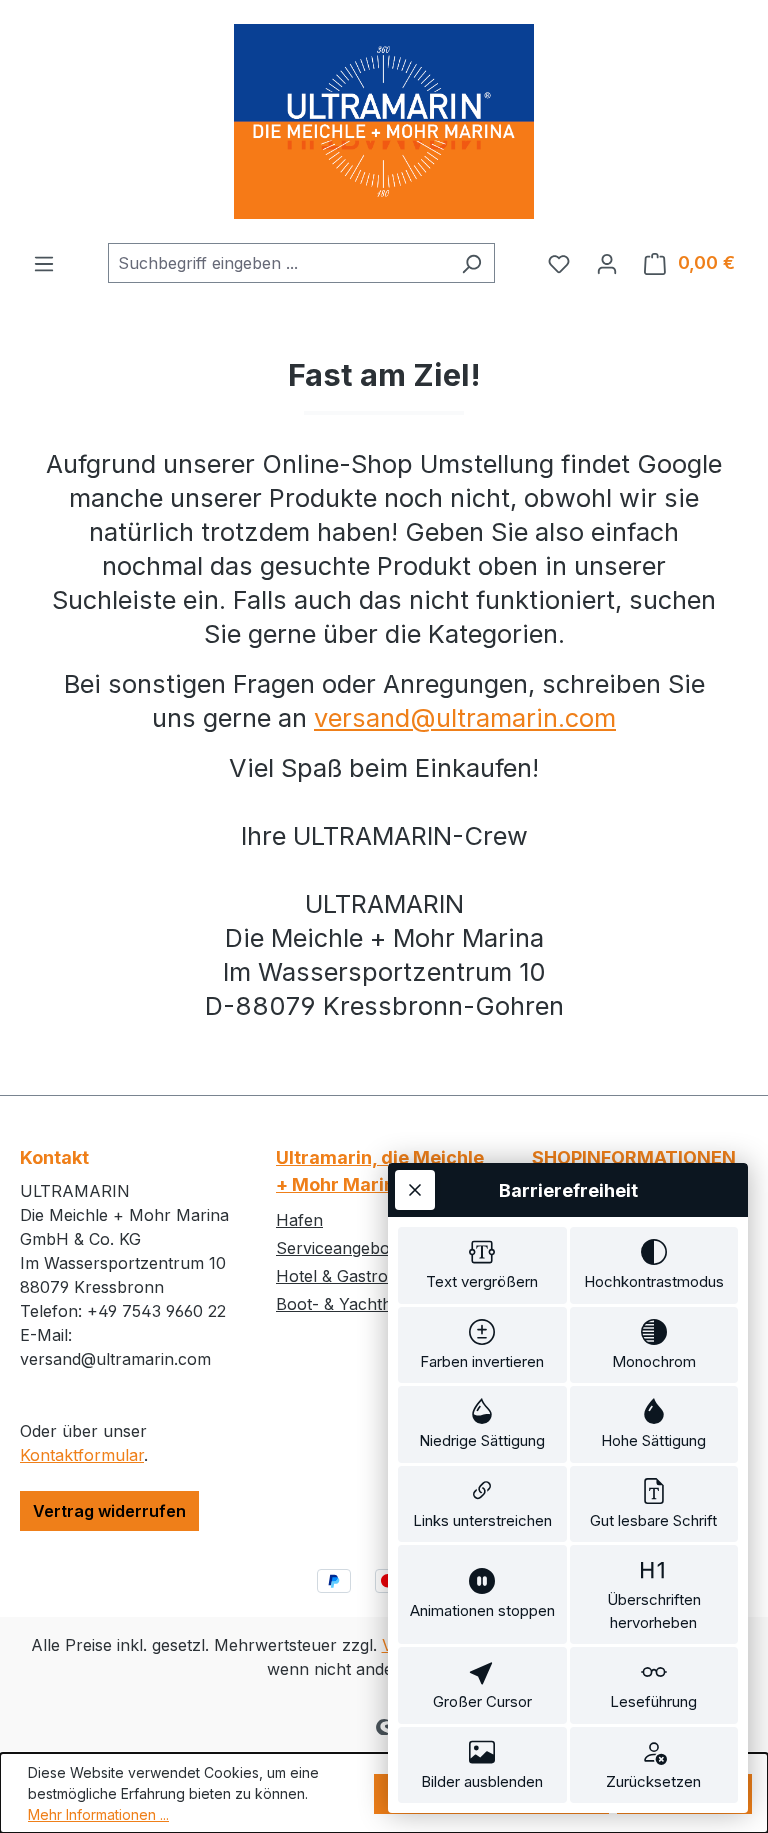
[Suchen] (471, 263)
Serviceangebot (335, 1248)
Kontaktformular (82, 1455)
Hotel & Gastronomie (355, 1276)
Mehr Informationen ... (98, 1814)
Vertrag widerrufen (109, 1511)
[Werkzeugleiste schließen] (415, 1190)
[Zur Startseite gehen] (384, 121)
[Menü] (44, 263)
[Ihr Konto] (607, 263)
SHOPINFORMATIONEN (634, 1157)
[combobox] (278, 263)
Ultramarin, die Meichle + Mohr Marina (380, 1171)
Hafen (299, 1220)
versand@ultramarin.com (465, 717)
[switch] (482, 1265)
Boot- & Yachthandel (354, 1304)
